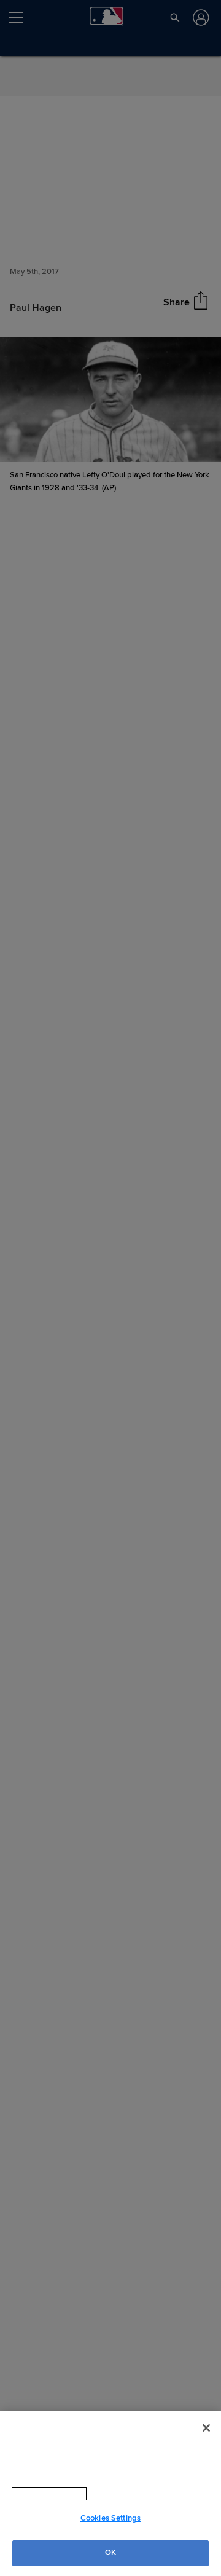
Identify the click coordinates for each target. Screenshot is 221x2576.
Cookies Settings (110, 2518)
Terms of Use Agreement (122, 2494)
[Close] (206, 2428)
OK (110, 2553)
